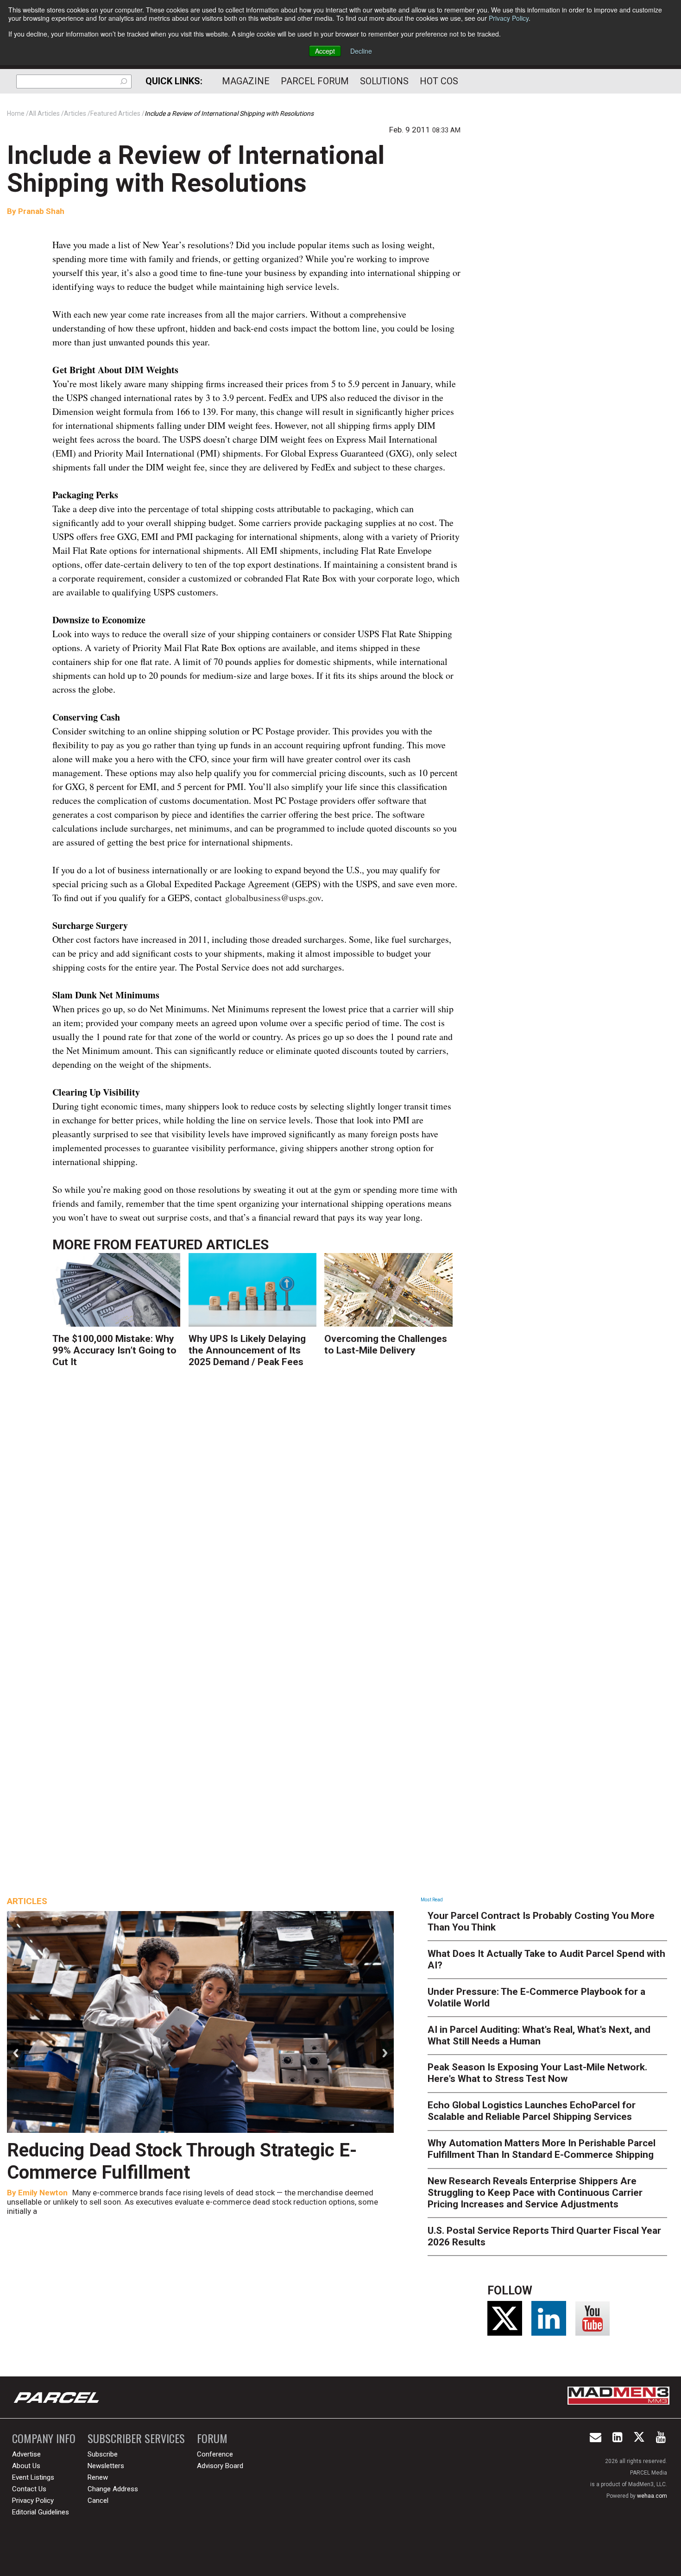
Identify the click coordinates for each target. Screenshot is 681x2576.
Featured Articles (202, 1244)
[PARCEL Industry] (57, 2397)
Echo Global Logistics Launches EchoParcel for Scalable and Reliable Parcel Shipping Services (532, 2111)
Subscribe (103, 2454)
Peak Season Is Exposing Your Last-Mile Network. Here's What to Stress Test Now (537, 2073)
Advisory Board (220, 2466)
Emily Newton (43, 2193)
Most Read (432, 1900)
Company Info (44, 2438)
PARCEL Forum (315, 81)
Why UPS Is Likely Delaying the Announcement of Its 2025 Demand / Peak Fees (247, 1350)
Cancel (98, 2501)
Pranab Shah (40, 211)
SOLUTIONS (384, 81)
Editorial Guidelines (41, 2512)
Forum (212, 2438)
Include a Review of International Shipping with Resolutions (196, 169)
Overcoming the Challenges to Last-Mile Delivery (386, 1344)
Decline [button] (361, 51)
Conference (215, 2454)
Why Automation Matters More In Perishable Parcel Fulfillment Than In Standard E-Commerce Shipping (542, 2149)
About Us (26, 2466)
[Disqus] (257, 1512)
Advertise (26, 2454)
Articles (27, 1901)
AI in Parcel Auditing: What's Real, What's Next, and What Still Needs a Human (539, 2035)
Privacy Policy (509, 18)
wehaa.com (652, 2496)
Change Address (113, 2489)
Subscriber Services (136, 2438)
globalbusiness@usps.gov (273, 898)
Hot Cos (439, 81)
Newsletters (106, 2466)
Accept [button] (325, 51)
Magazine (246, 81)
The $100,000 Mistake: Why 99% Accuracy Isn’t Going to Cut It (114, 1350)
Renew (98, 2477)
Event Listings (33, 2477)
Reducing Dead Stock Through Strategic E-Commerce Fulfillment (182, 2161)
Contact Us (29, 2489)
